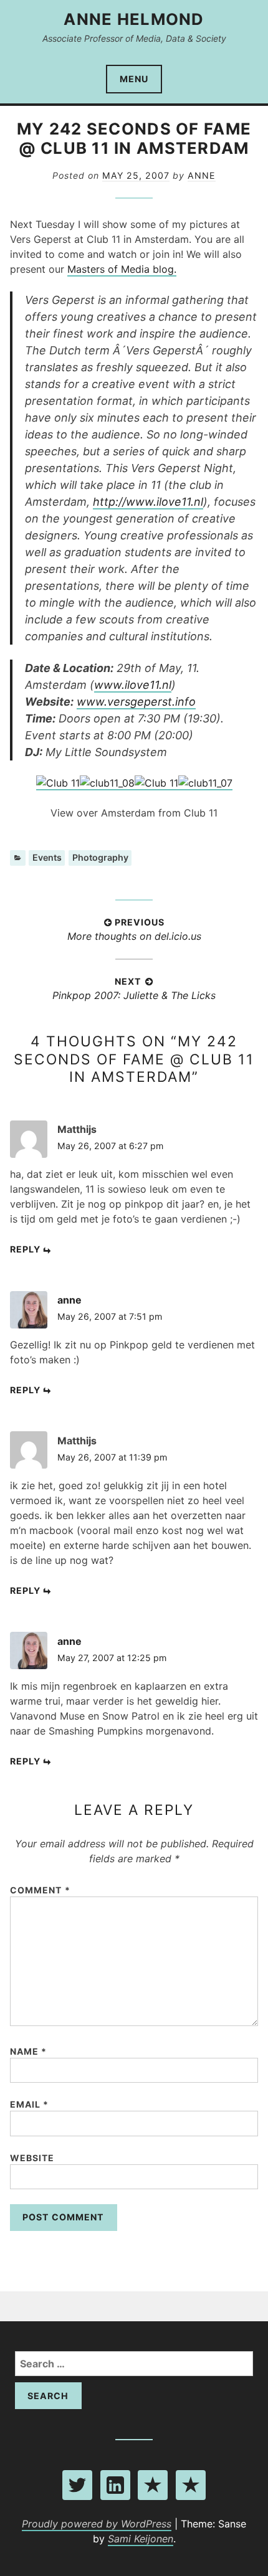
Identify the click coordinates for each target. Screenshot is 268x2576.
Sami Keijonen (141, 2539)
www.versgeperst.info (136, 702)
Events (47, 857)
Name (28, 2051)
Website (32, 2158)
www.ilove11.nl (133, 685)
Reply (25, 1249)
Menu (134, 79)
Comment (40, 1890)
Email (30, 2104)
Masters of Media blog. (122, 269)
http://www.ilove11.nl (148, 502)
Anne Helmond (134, 19)
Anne (202, 175)
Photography (100, 857)
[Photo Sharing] (58, 784)
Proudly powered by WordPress (97, 2524)
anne (69, 1300)
